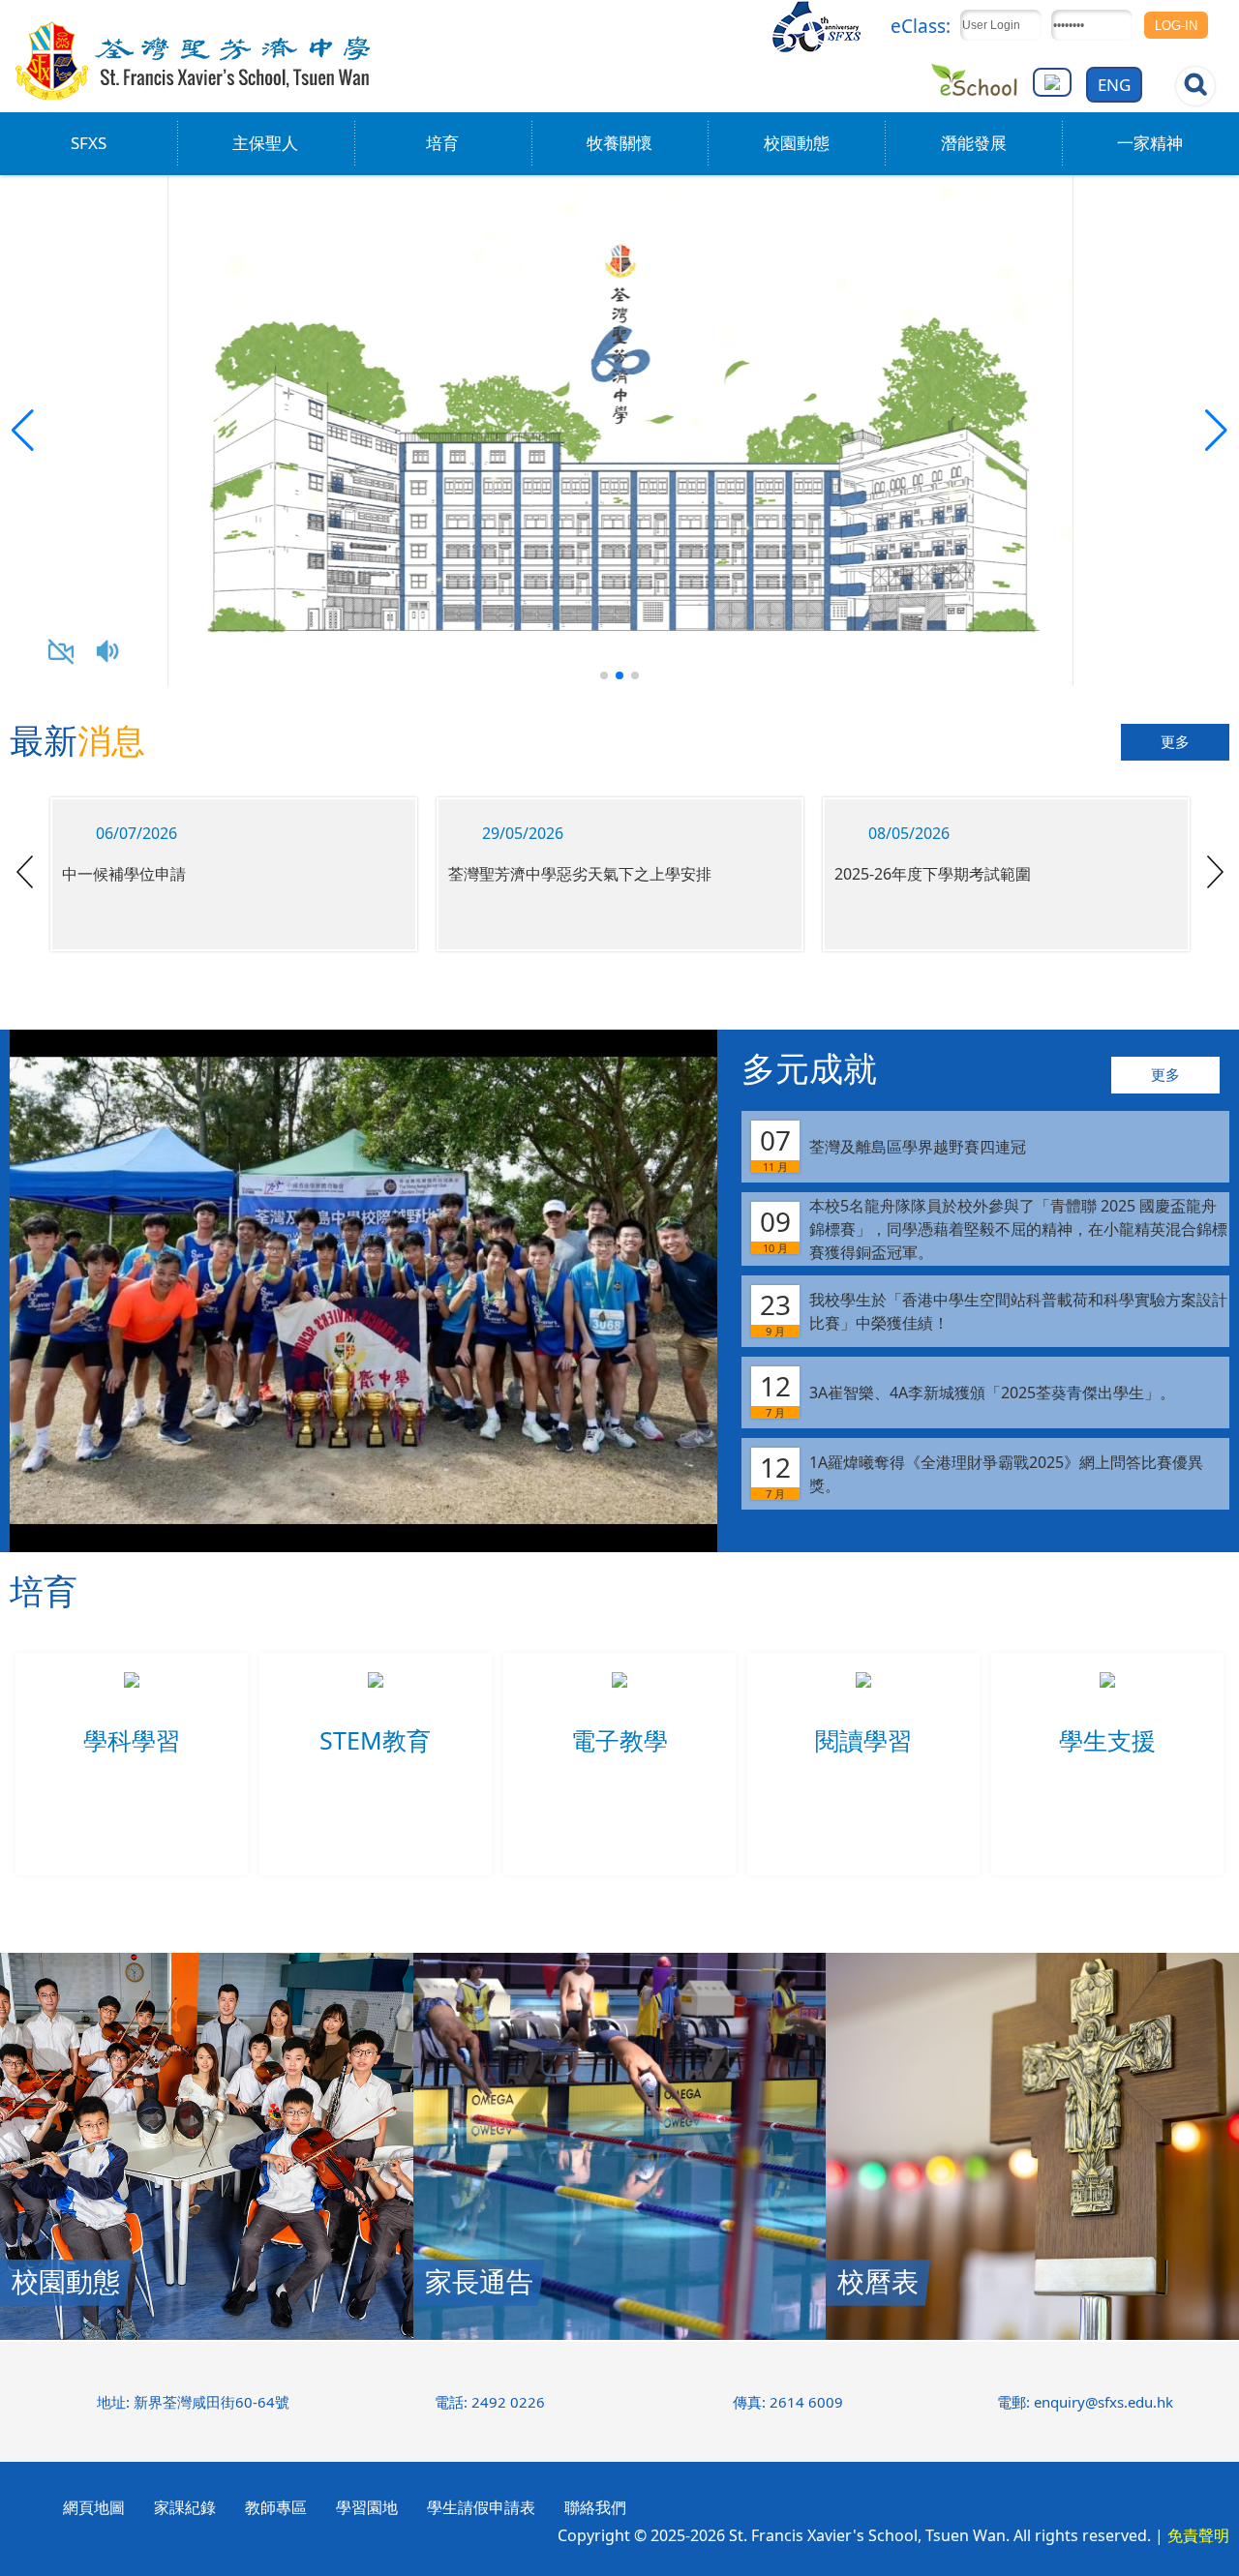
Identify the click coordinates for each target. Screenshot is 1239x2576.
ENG (1114, 85)
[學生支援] (1107, 1701)
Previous (25, 872)
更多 (1175, 742)
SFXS (89, 143)
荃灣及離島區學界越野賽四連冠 (893, 1148)
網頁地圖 (94, 2507)
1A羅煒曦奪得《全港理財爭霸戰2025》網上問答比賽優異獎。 (982, 1475)
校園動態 (797, 143)
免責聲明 (1198, 2535)
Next (1215, 872)
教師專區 (276, 2507)
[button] (1216, 431)
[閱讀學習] (863, 1701)
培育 (442, 143)
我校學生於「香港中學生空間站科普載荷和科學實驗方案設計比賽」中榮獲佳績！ (994, 1312)
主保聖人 (265, 143)
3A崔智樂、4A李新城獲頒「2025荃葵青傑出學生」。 (967, 1393)
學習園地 (367, 2507)
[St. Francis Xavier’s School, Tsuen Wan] (194, 97)
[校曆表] (1032, 2334)
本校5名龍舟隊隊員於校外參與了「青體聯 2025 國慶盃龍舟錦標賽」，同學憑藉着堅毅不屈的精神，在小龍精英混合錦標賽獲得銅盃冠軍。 (994, 1229)
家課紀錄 (185, 2507)
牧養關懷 (619, 143)
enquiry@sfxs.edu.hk (1103, 2402)
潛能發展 (974, 143)
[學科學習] (132, 1701)
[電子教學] (619, 1701)
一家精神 (1150, 143)
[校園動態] (207, 2334)
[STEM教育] (376, 1701)
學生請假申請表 (481, 2507)
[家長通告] (620, 2334)
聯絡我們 (595, 2507)
